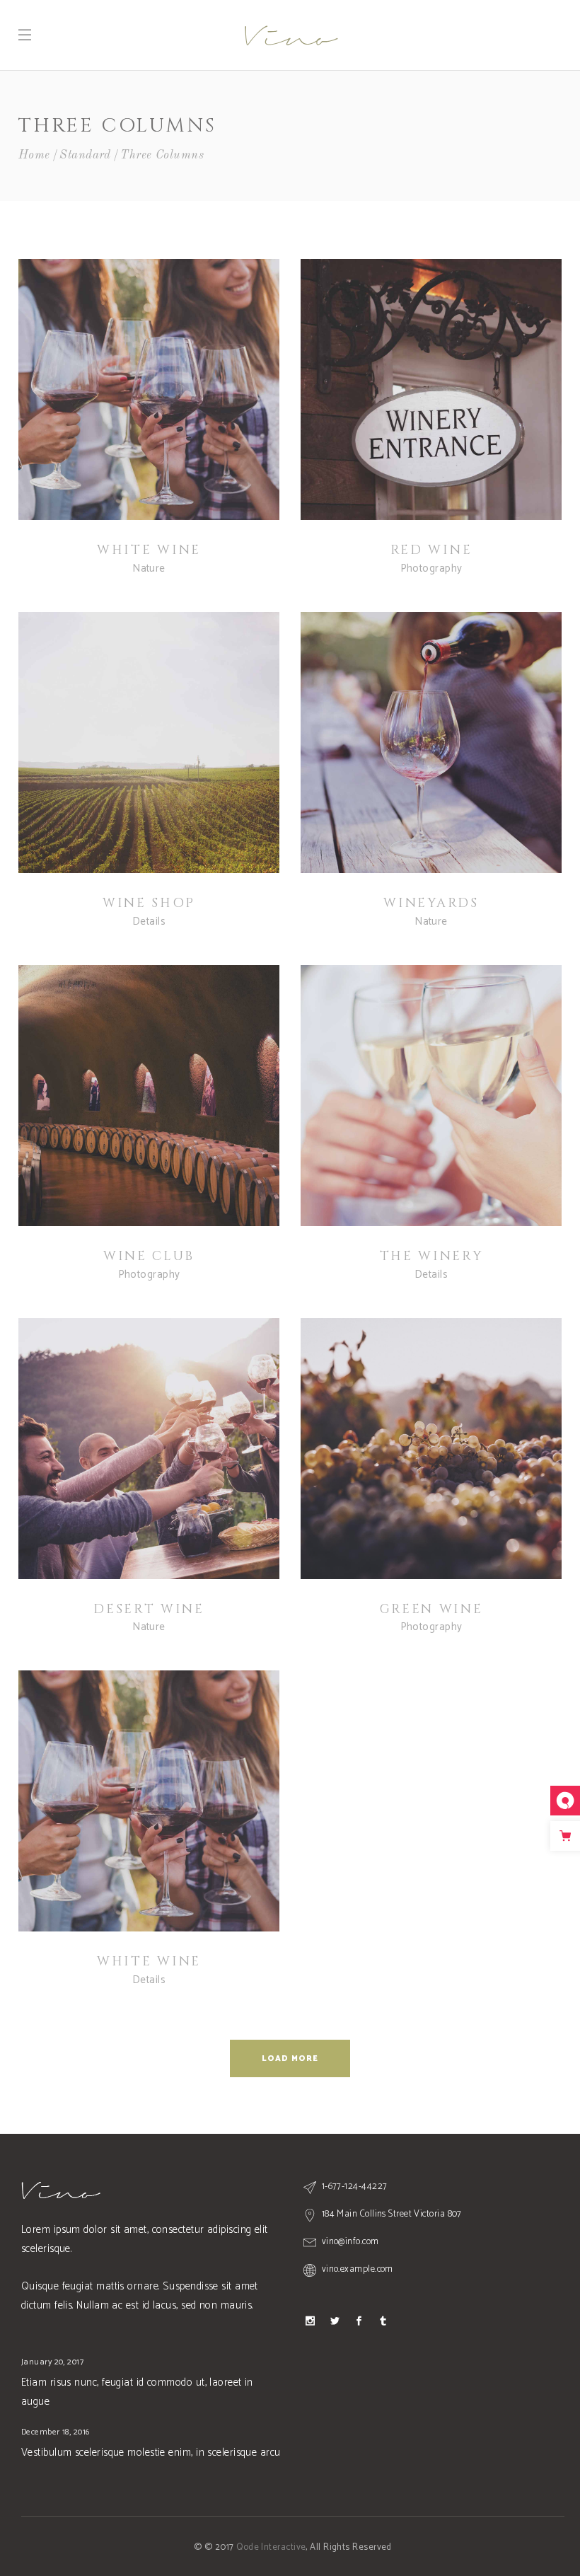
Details (149, 922)
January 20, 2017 (52, 2362)
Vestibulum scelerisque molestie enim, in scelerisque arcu (151, 2453)
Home (34, 155)
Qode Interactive (271, 2547)
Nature (149, 568)
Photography (431, 568)
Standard (85, 155)
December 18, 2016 (56, 2432)
